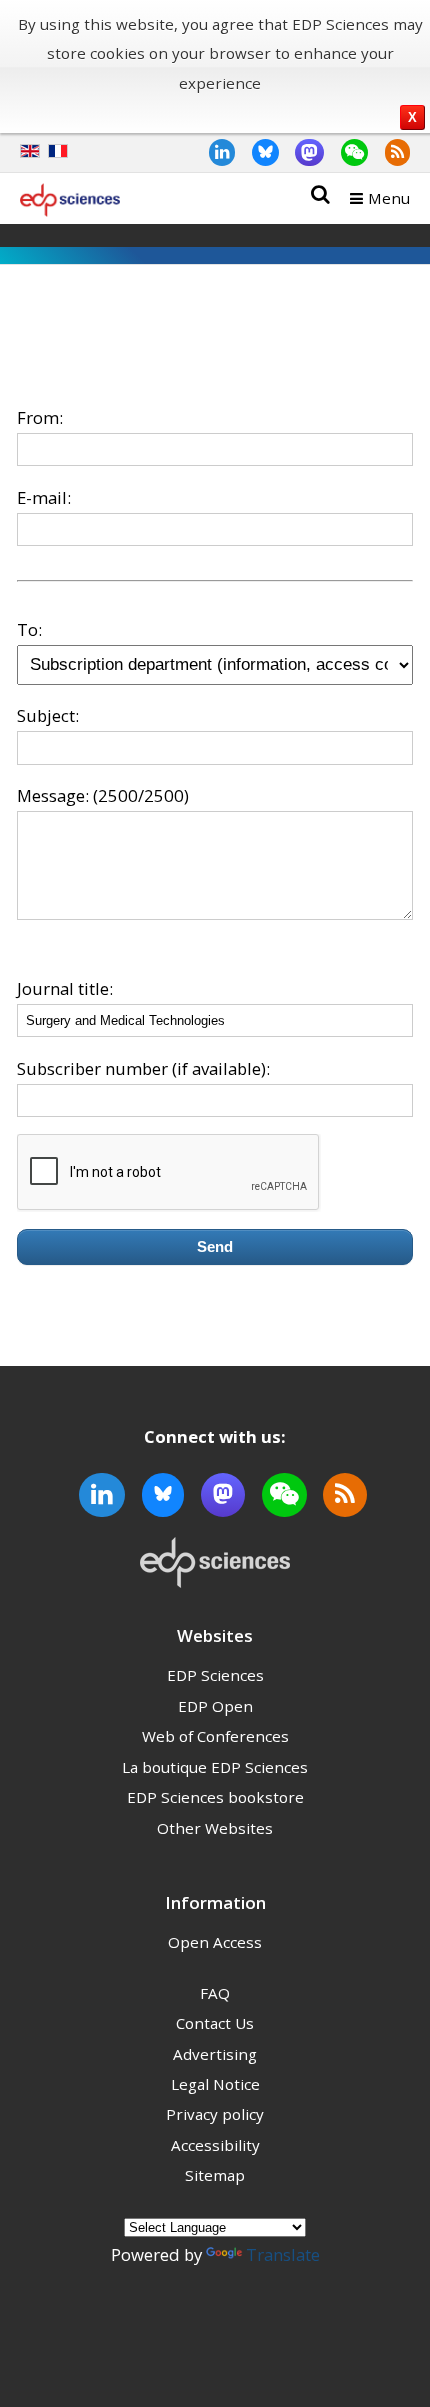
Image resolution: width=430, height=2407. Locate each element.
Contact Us (215, 2023)
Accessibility (215, 2145)
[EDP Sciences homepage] (70, 204)
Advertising (215, 2054)
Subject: (48, 715)
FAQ (215, 1993)
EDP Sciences (215, 1675)
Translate (283, 2254)
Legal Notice (215, 2084)
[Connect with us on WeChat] (346, 151)
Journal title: (65, 988)
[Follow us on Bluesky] (257, 151)
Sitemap (215, 2175)
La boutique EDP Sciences (215, 1767)
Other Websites (215, 1828)
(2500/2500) (141, 795)
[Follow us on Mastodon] (302, 151)
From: (40, 417)
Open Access (215, 1942)
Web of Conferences (215, 1736)
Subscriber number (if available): (143, 1068)
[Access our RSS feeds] (389, 151)
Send (215, 1246)
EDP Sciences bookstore (215, 1797)
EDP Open (215, 1706)
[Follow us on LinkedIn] (213, 151)
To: (29, 629)
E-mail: (44, 497)
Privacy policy (215, 2114)
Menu (389, 198)
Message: (53, 795)
